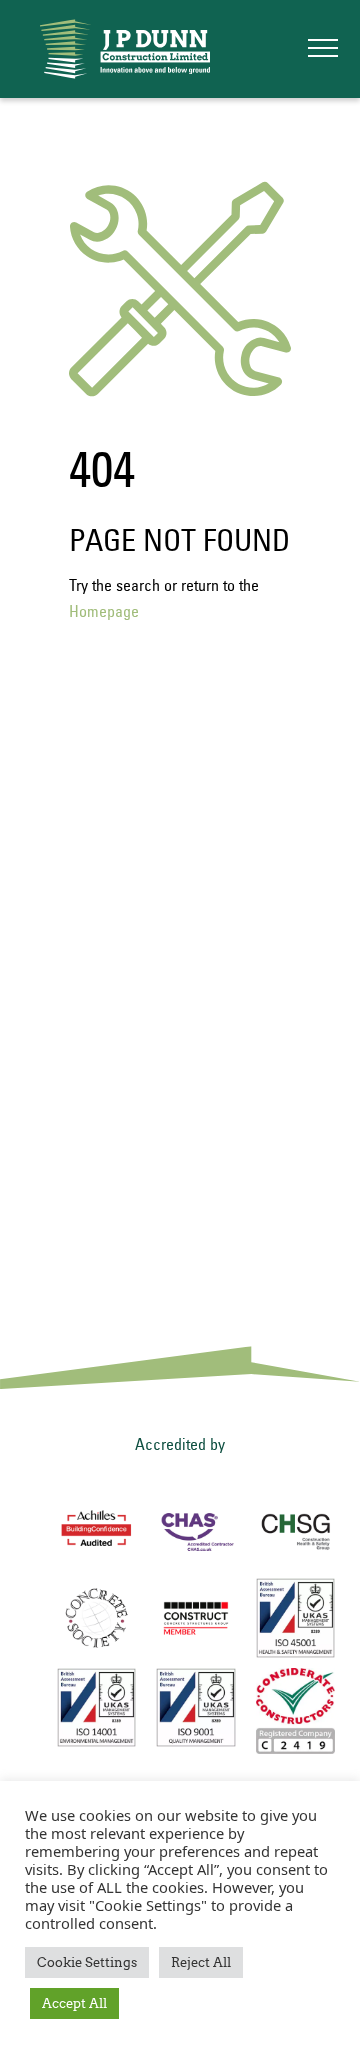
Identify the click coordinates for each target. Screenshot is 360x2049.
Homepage (104, 611)
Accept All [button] (74, 2003)
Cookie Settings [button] (87, 1962)
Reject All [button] (201, 1962)
